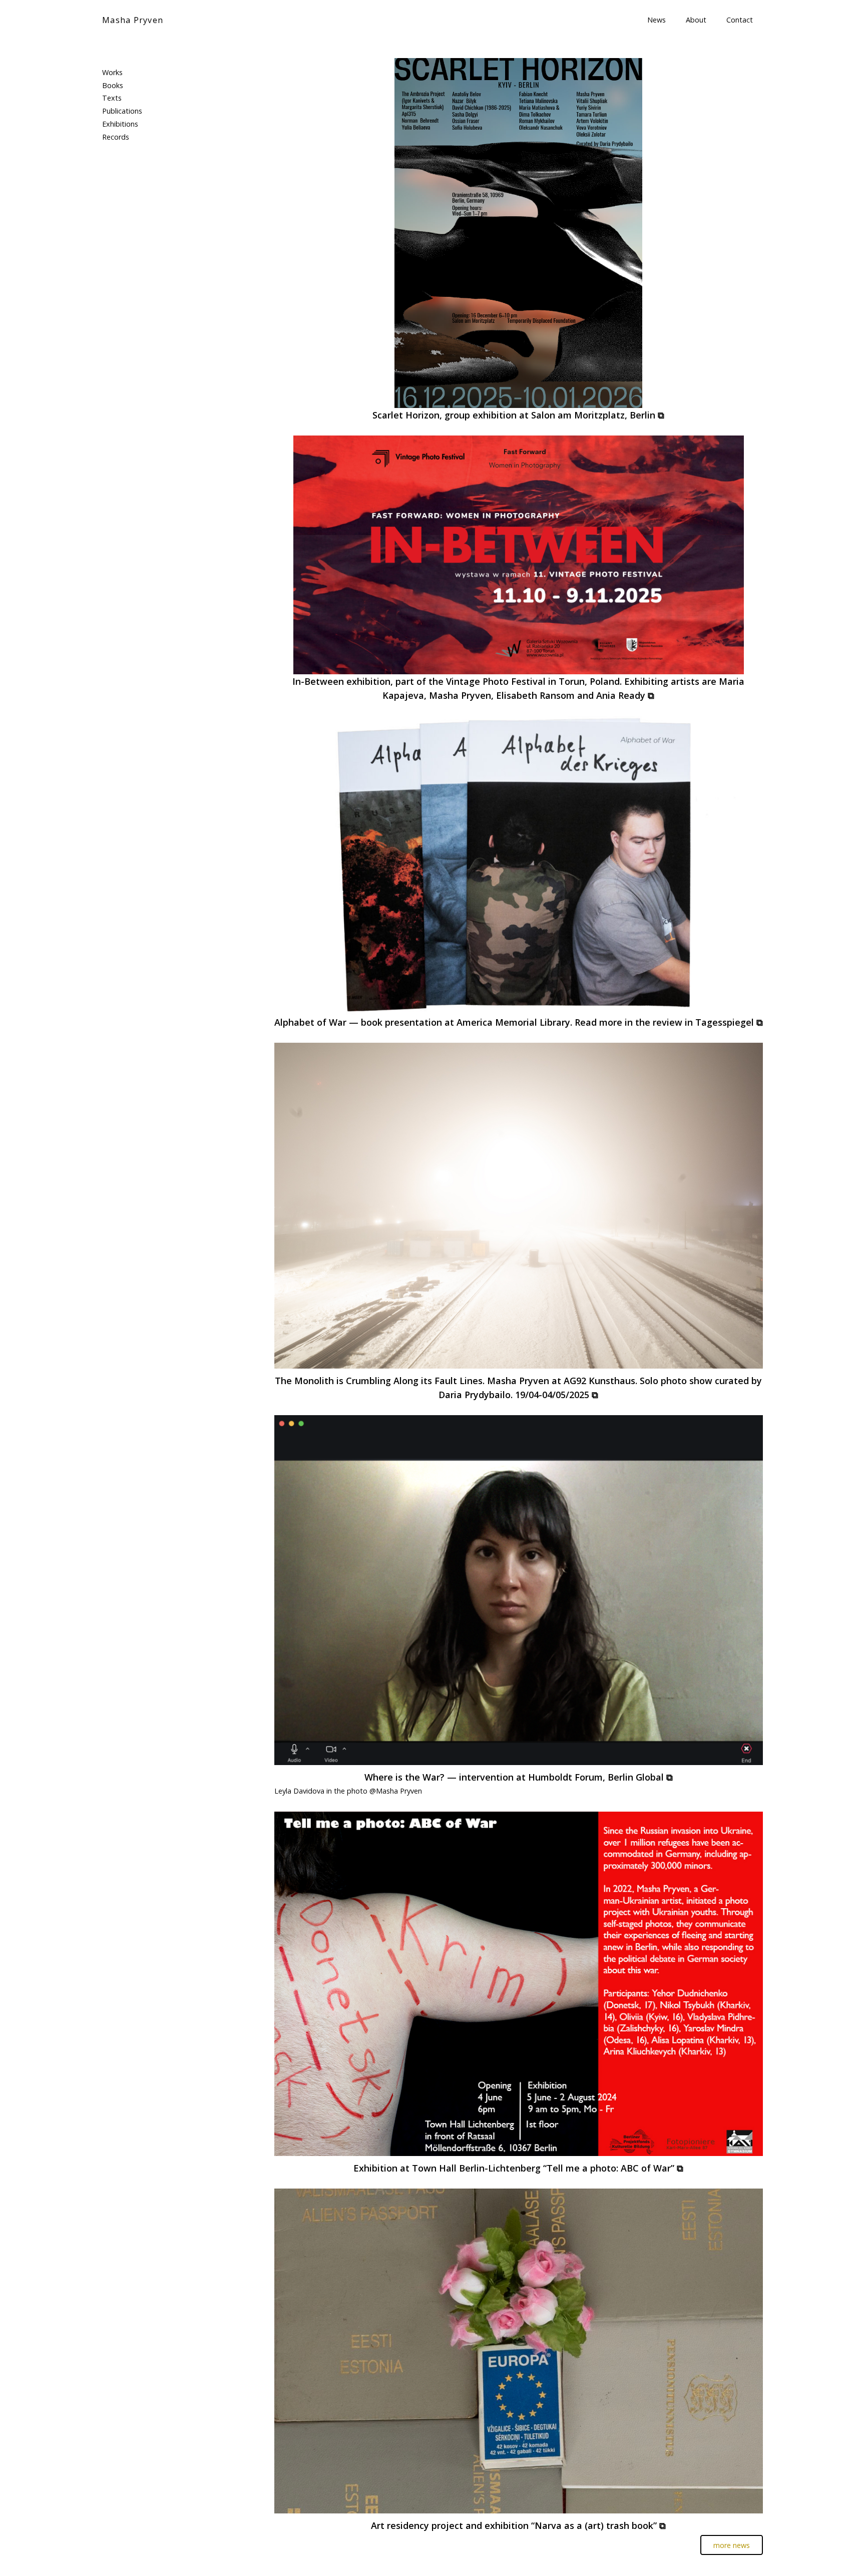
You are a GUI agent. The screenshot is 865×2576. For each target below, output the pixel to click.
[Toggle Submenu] (230, 73)
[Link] (519, 233)
